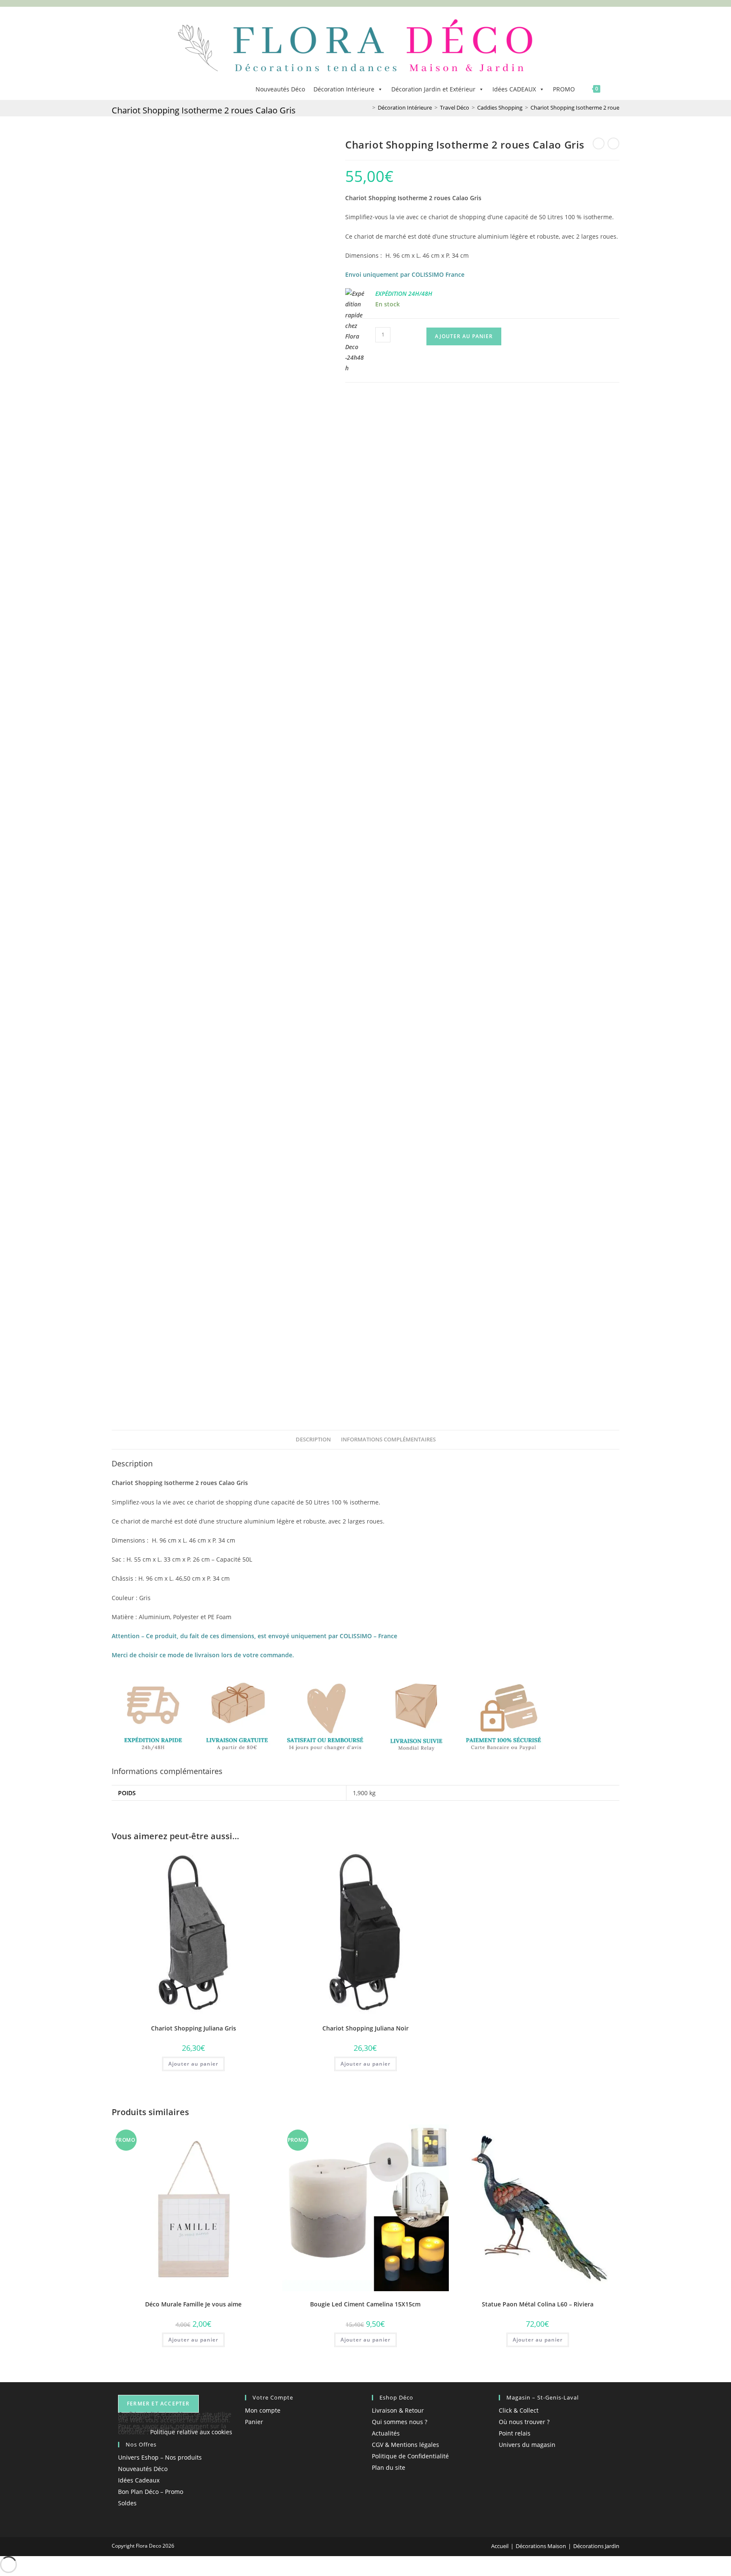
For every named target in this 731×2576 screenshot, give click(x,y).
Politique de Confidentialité (410, 2456)
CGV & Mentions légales (405, 2445)
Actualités (386, 2433)
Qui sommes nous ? (400, 2422)
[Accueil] (368, 107)
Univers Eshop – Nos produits (160, 2457)
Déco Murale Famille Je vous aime (193, 2304)
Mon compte (263, 2410)
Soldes (127, 2503)
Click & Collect (519, 2410)
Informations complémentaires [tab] (388, 1440)
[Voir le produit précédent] (599, 143)
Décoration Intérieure (344, 89)
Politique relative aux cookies (191, 2432)
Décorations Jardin (596, 2546)
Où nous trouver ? (524, 2422)
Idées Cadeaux (139, 2480)
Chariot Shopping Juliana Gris (194, 2028)
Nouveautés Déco (280, 89)
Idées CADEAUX (514, 89)
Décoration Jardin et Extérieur (433, 89)
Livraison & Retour (398, 2410)
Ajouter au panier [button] (193, 2064)
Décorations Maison (541, 2546)
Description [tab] (313, 1440)
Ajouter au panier (464, 336)
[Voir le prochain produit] (613, 143)
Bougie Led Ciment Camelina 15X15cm (365, 2304)
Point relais (515, 2433)
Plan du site (389, 2467)
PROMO (564, 89)
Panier (254, 2422)
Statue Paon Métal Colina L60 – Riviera (538, 2304)
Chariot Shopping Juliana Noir (365, 2028)
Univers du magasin (527, 2445)
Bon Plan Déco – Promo (151, 2492)
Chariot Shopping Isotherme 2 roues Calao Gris (589, 107)
